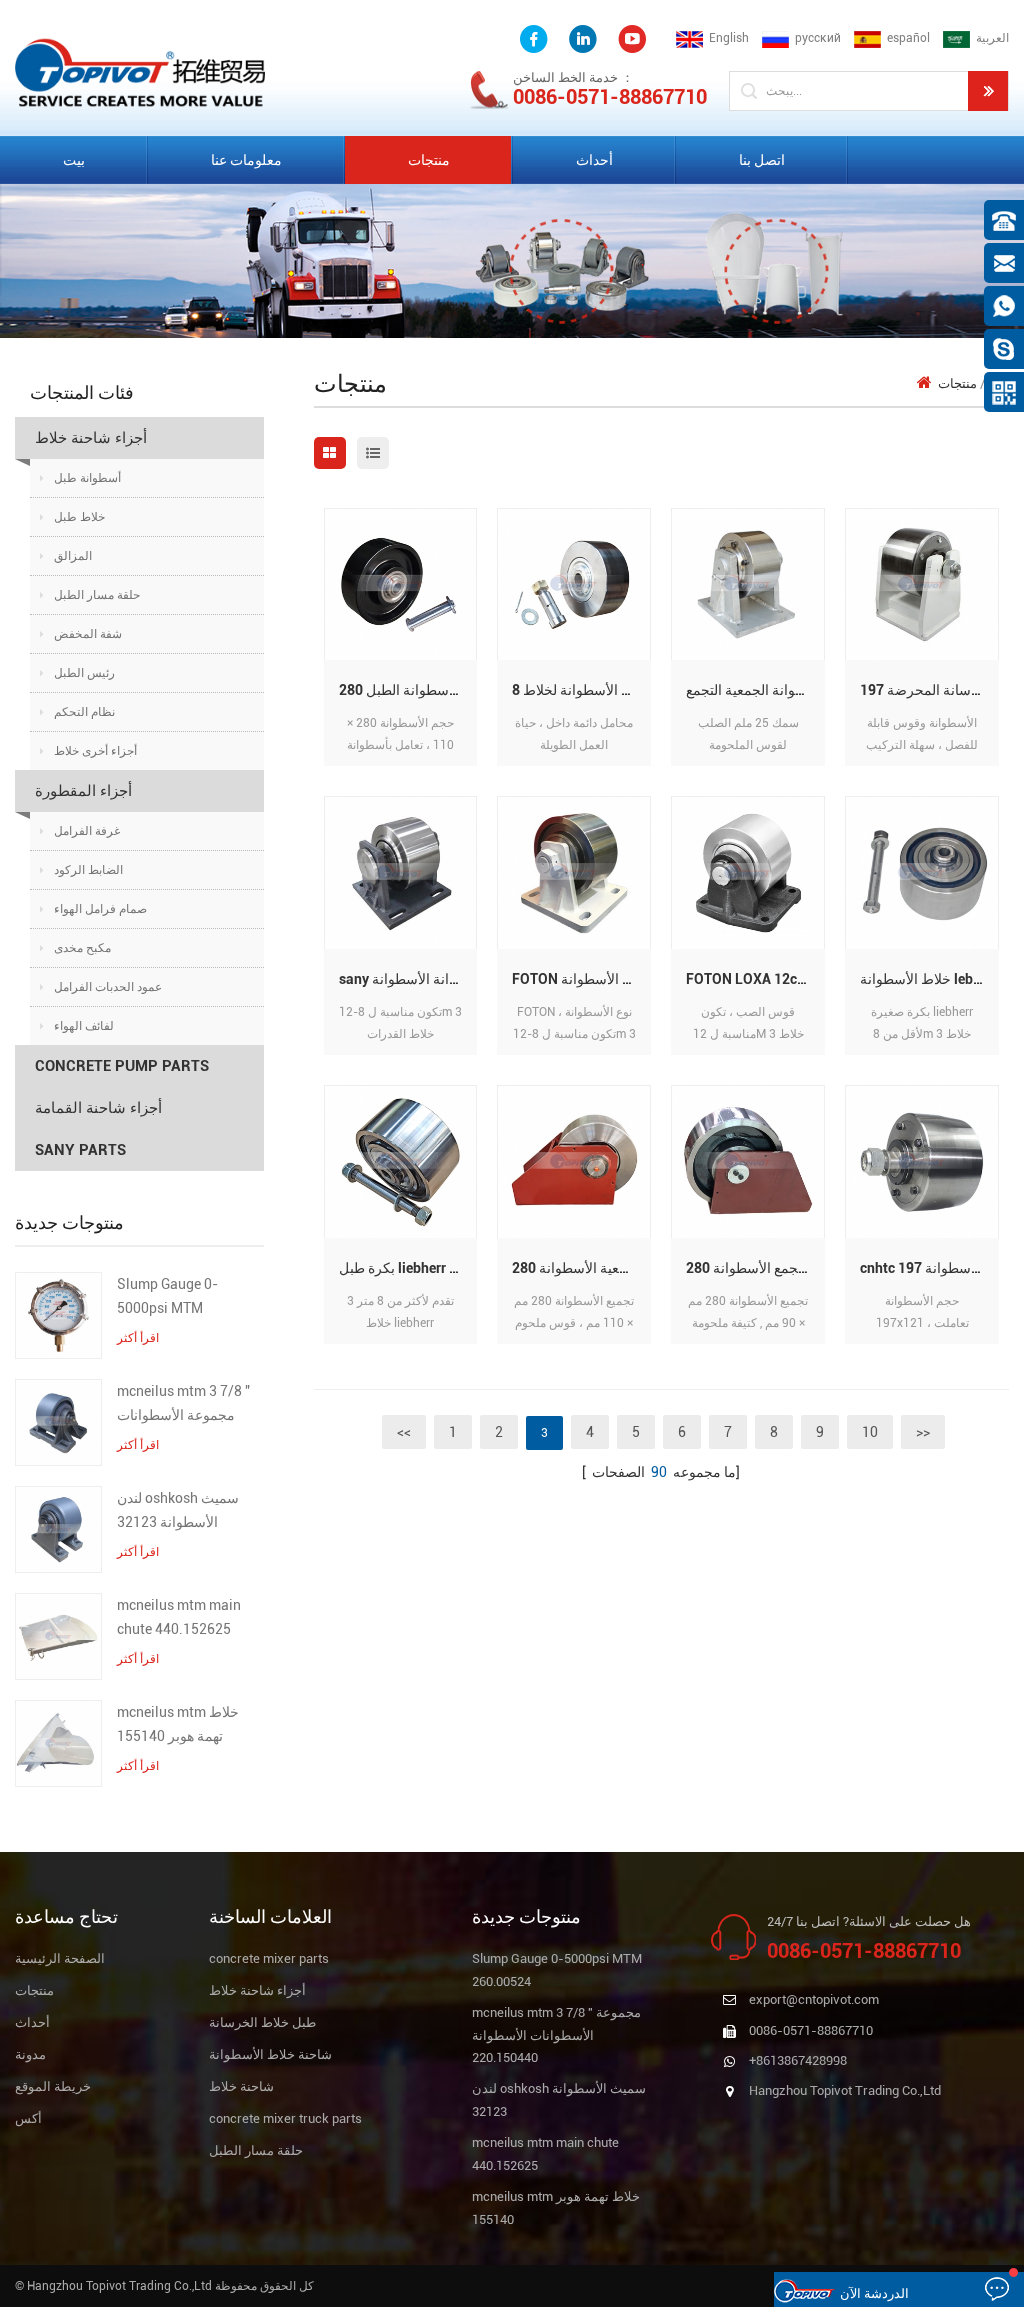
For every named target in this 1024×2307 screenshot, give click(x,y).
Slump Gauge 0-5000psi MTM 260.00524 (167, 1298)
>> (923, 1432)
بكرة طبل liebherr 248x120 (408, 1268)
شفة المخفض (88, 634)
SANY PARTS (80, 1150)
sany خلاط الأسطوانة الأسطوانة (408, 979)
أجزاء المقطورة (83, 791)
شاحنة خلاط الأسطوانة (270, 2054)
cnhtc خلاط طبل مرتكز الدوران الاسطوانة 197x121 (929, 1268)
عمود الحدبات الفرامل (108, 987)
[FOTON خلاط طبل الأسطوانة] (574, 872)
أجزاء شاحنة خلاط (91, 438)
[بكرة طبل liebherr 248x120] (401, 1161)
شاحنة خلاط (241, 2086)
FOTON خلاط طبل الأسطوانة (581, 979)
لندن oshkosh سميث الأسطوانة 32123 (178, 1510)
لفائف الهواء (84, 1026)
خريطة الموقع (53, 2086)
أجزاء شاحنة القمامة (98, 1108)
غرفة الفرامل (87, 831)
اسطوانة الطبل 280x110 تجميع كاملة (408, 690)
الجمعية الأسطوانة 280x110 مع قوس (581, 1268)
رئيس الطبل (84, 673)
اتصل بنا (762, 160)
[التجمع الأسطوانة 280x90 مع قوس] (748, 1161)
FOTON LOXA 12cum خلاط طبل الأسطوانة (755, 979)
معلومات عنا (246, 160)
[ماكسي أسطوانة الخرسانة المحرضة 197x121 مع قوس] (922, 583)
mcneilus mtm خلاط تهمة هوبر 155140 (178, 1724)
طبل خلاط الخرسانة (262, 2022)
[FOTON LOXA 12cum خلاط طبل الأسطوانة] (748, 872)
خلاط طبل (79, 517)
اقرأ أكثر (138, 1338)
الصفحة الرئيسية (60, 1958)
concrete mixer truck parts (285, 2118)
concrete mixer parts (269, 1958)
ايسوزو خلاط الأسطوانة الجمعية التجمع (755, 690)
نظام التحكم (84, 712)
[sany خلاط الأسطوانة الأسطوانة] (401, 872)
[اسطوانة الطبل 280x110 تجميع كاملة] (401, 583)
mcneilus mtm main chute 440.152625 (179, 1617)
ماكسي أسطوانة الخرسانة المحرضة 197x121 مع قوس (929, 690)
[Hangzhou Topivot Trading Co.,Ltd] (140, 71)
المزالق (73, 556)
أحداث (594, 160)
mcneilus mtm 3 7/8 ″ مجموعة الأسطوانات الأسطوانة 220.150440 (185, 1405)
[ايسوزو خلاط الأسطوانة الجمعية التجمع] (748, 583)
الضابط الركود (88, 870)
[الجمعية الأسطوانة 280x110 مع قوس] (574, 1161)
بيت (74, 160)
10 (870, 1432)
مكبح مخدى (82, 948)
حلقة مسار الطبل (97, 595)
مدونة (30, 2054)
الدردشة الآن (874, 2293)
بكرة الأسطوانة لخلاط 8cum (581, 690)
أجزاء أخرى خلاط (95, 751)
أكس (28, 2118)
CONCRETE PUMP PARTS (122, 1066)
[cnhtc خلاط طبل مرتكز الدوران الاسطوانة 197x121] (922, 1161)
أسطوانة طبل (87, 478)
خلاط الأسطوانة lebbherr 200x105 (929, 979)
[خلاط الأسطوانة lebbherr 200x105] (922, 872)
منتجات (429, 160)
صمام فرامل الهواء (100, 909)
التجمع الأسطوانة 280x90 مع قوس (755, 1268)
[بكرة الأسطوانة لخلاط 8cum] (574, 583)
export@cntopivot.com (814, 1999)
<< (404, 1432)
